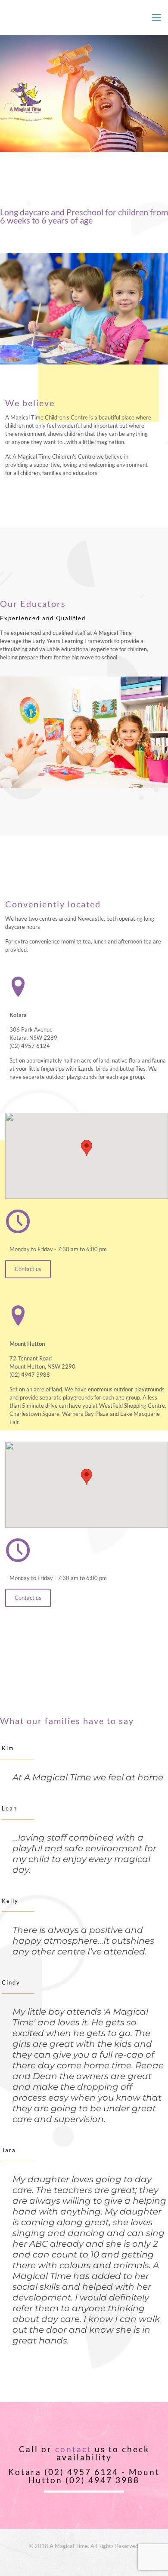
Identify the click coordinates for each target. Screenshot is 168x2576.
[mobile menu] (156, 17)
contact (73, 2449)
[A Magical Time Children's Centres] (84, 17)
